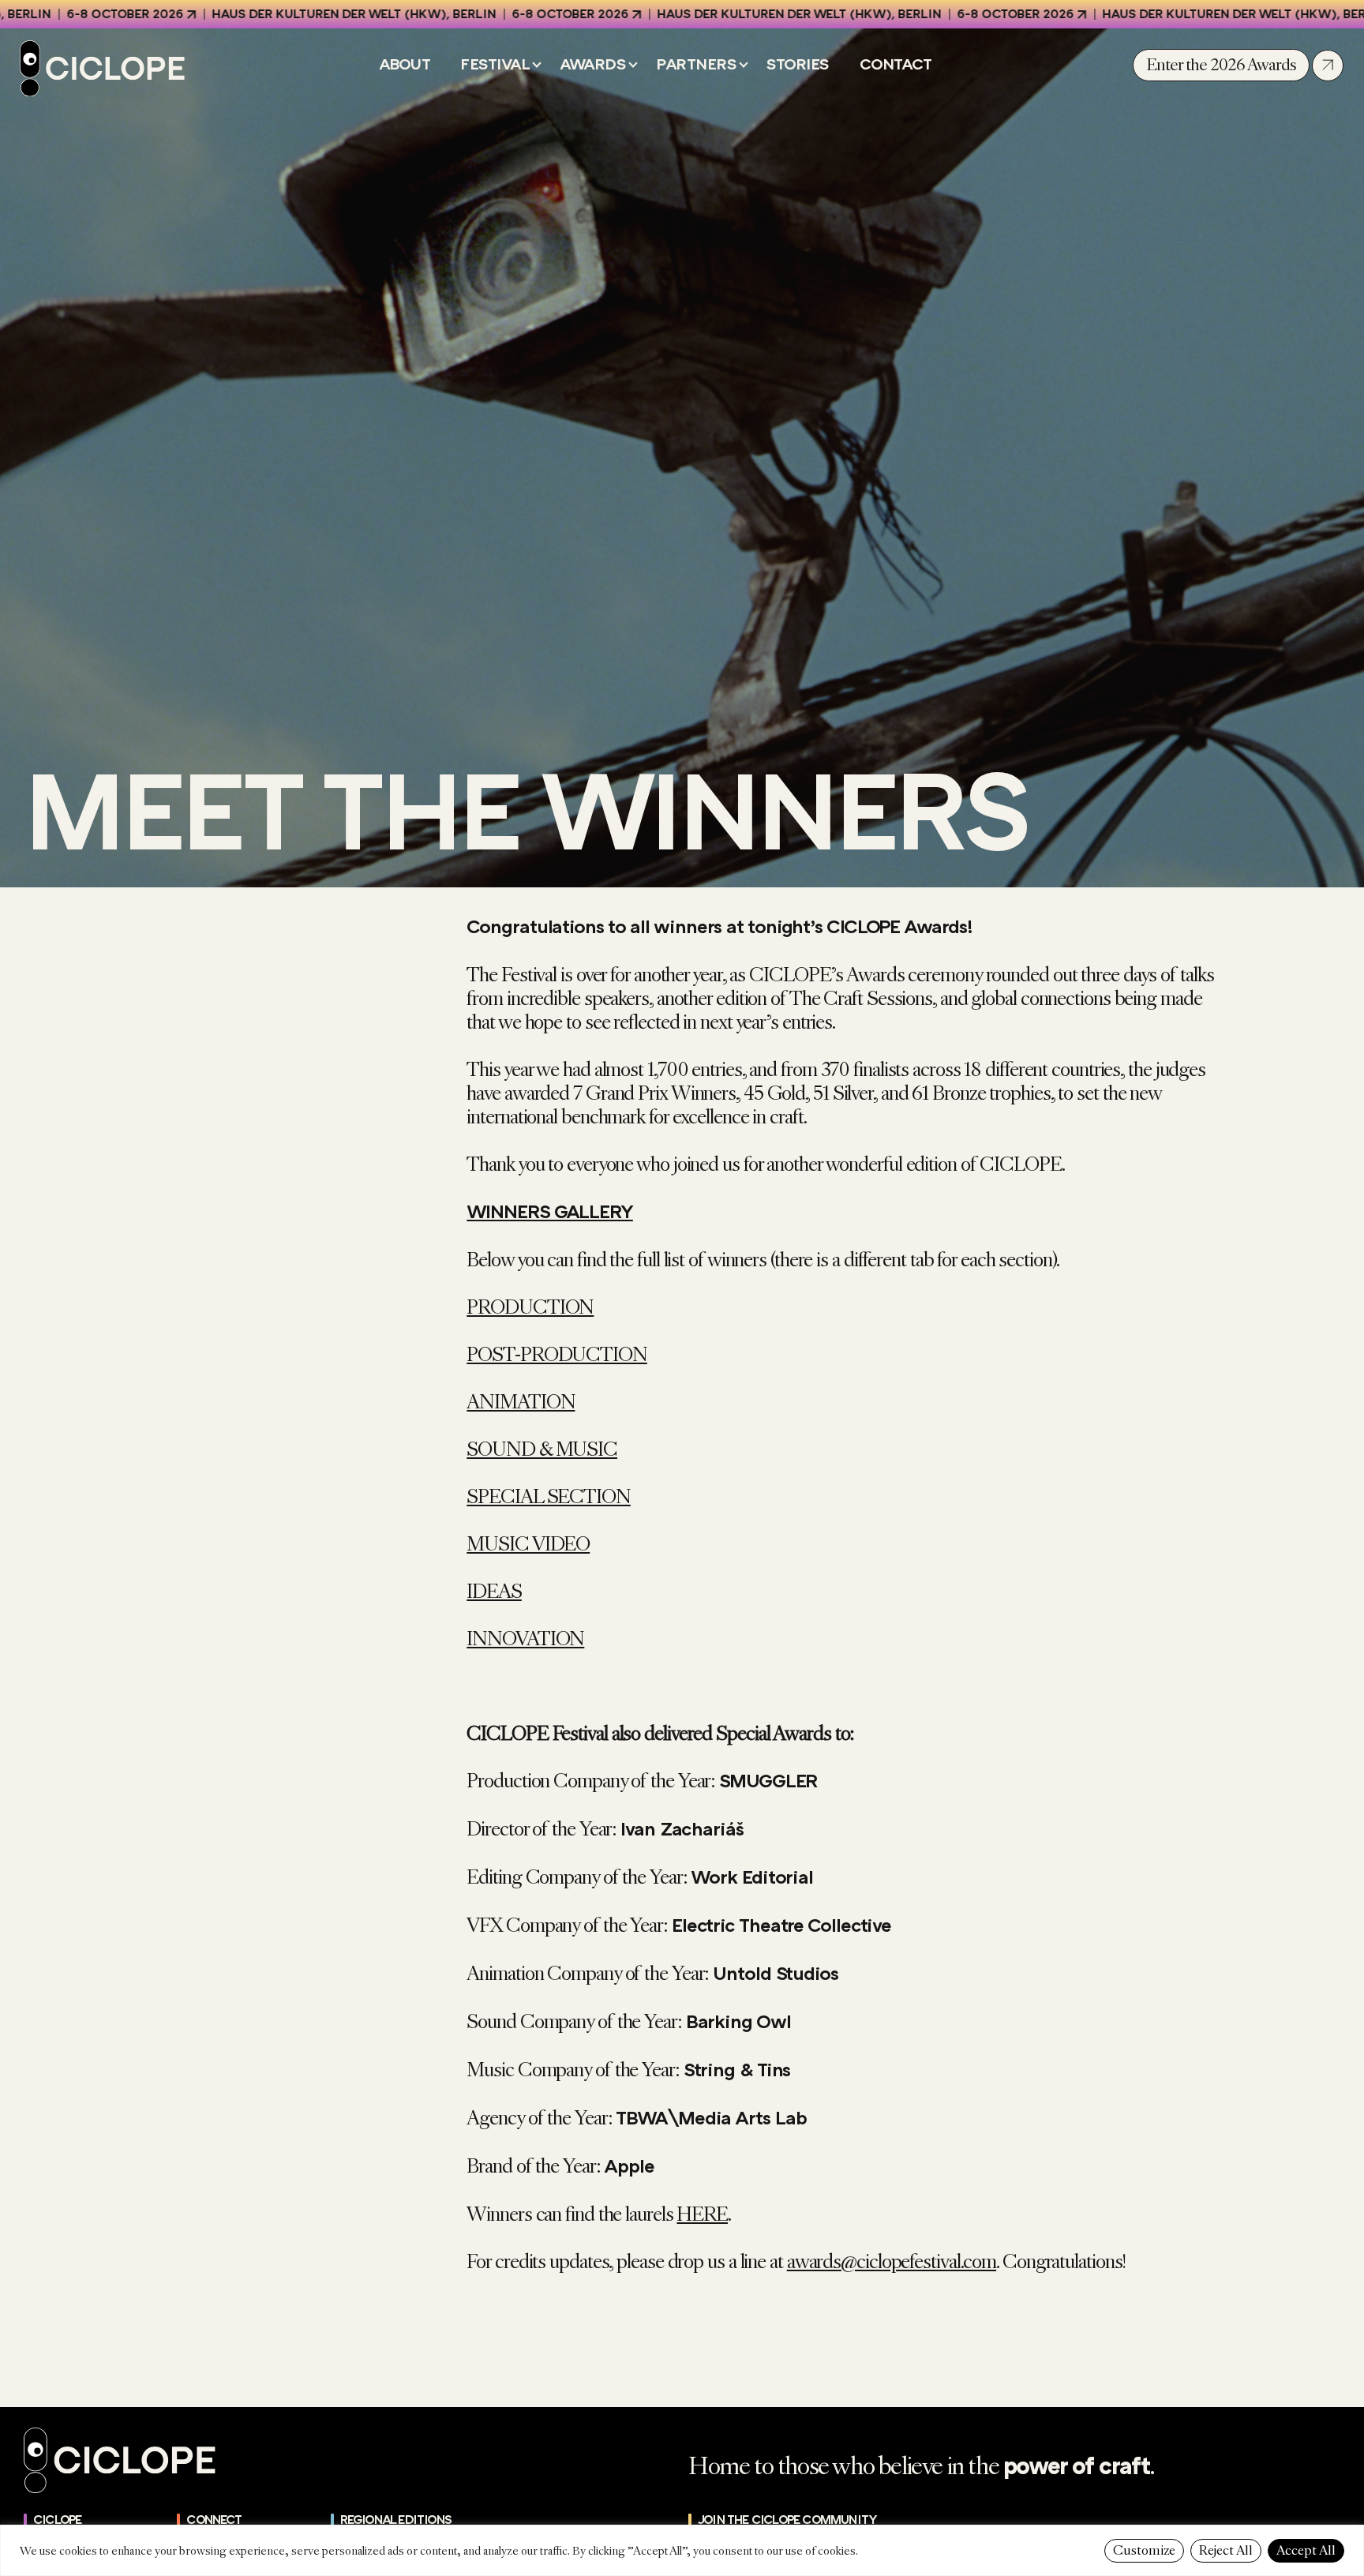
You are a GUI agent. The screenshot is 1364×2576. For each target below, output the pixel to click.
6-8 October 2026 (492, 14)
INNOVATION (525, 1639)
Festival (495, 65)
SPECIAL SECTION (549, 1497)
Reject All (1226, 2550)
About (405, 65)
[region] (682, 2550)
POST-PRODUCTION (557, 1355)
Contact (896, 65)
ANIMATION (521, 1402)
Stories (798, 65)
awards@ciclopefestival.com (892, 2262)
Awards (593, 65)
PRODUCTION (530, 1307)
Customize (1144, 2550)
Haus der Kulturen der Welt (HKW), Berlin (275, 14)
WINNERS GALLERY (550, 1212)
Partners (696, 65)
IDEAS (494, 1592)
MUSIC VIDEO (528, 1544)
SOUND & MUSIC (542, 1449)
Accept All (1306, 2550)
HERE (702, 2214)
